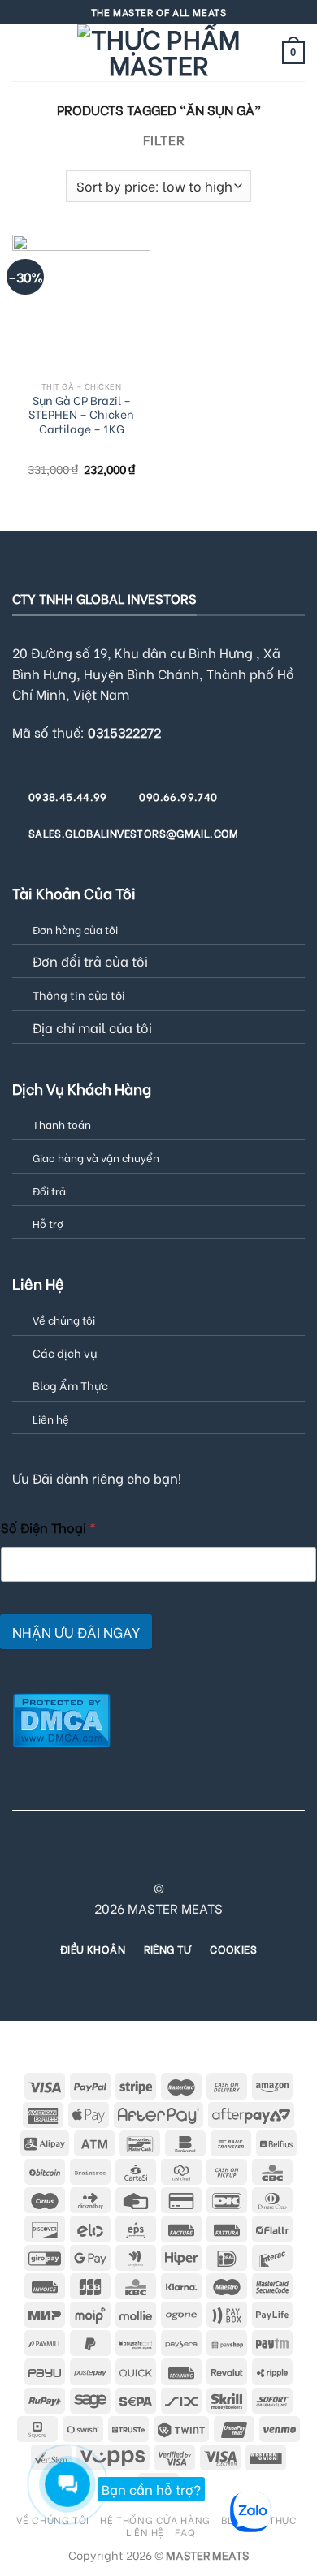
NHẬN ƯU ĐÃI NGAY (76, 1632)
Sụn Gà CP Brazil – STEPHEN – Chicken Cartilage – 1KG (81, 415)
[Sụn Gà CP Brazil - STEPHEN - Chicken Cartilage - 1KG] (81, 304)
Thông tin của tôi (79, 995)
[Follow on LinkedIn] (228, 1859)
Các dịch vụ (65, 1353)
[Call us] (168, 1859)
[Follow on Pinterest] (189, 1859)
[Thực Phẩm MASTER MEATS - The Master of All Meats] (158, 53)
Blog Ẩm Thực (70, 1385)
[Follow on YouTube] (248, 1859)
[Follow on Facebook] (69, 1859)
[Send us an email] (149, 1859)
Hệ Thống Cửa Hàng (155, 2519)
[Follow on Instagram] (89, 1859)
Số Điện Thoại (48, 1527)
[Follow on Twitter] (128, 1859)
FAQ (185, 2531)
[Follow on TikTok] (109, 1859)
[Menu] (22, 52)
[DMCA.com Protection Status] (61, 1718)
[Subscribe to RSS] (208, 1859)
